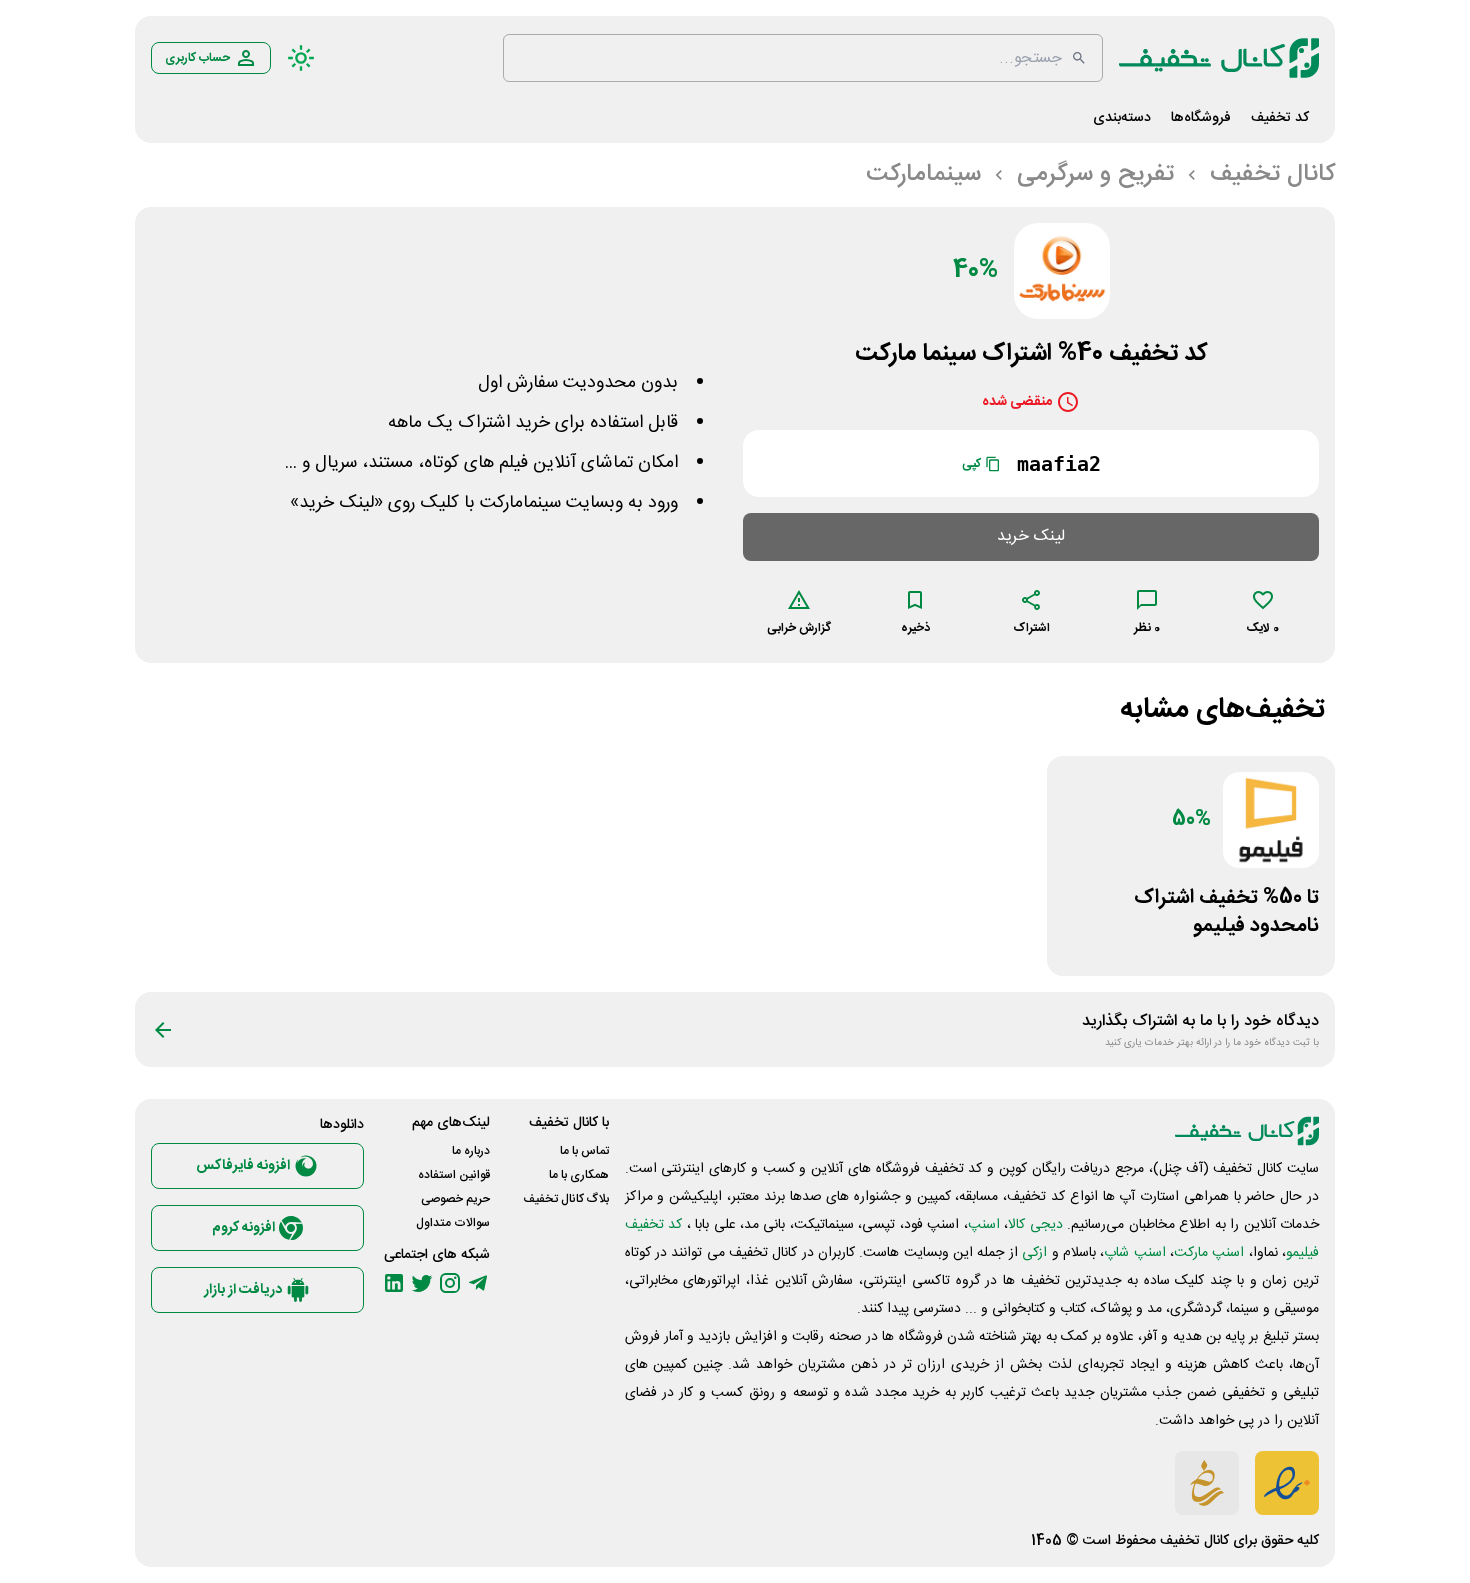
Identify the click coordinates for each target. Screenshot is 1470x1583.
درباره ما (471, 1151)
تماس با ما (584, 1151)
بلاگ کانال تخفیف (566, 1199)
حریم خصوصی (455, 1199)
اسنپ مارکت (1209, 1253)
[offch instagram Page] (450, 1283)
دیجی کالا (1035, 1225)
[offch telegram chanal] (478, 1283)
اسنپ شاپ (1134, 1253)
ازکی (1034, 1253)
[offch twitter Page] (422, 1283)
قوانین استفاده (454, 1175)
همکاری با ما (579, 1175)
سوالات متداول (453, 1223)
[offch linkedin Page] (394, 1283)
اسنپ (984, 1225)
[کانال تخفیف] (1219, 58)
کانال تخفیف (1194, 1541)
